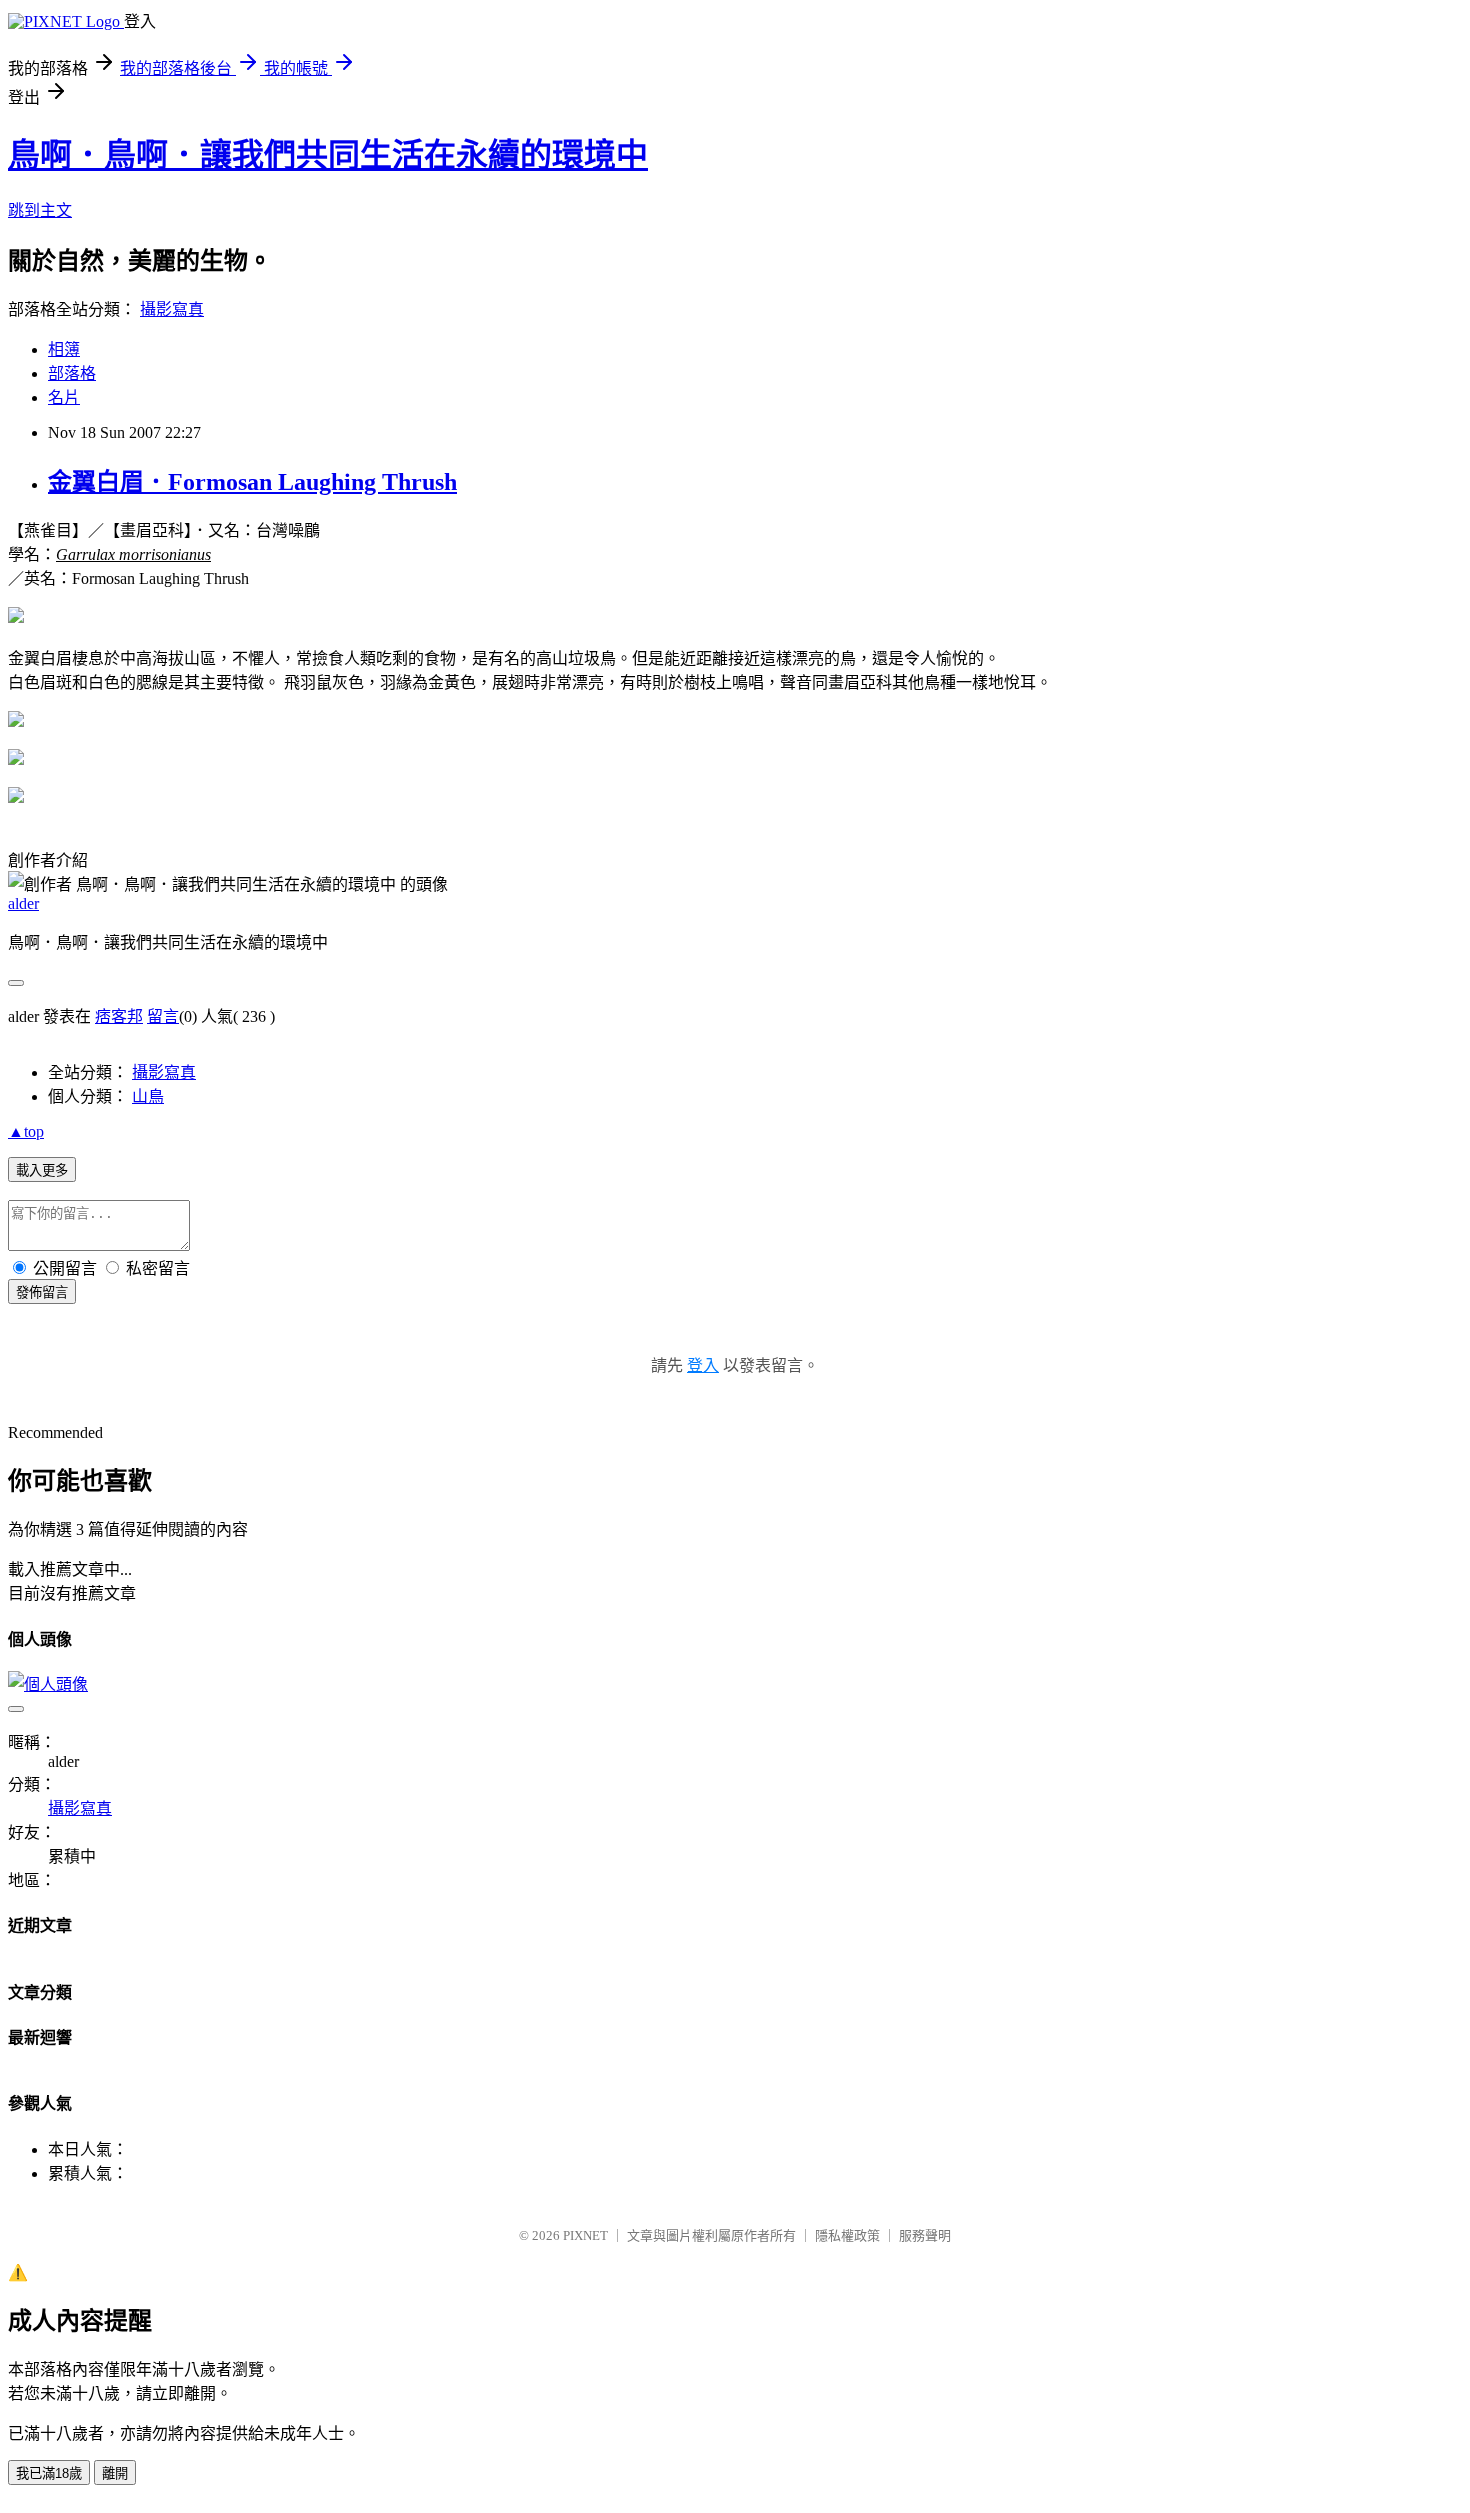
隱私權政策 (847, 2235)
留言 (163, 1016)
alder (23, 903)
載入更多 (42, 1170)
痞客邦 (119, 1016)
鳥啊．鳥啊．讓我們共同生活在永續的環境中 (328, 155)
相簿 (64, 349)
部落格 (72, 373)
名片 (64, 397)
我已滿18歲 (49, 2473)
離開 (115, 2473)
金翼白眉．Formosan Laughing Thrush (252, 482)
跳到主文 (40, 210)
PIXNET (585, 2235)
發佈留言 (42, 1292)
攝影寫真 (172, 309)
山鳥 (148, 1096)
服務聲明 (925, 2235)
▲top (26, 1131)
